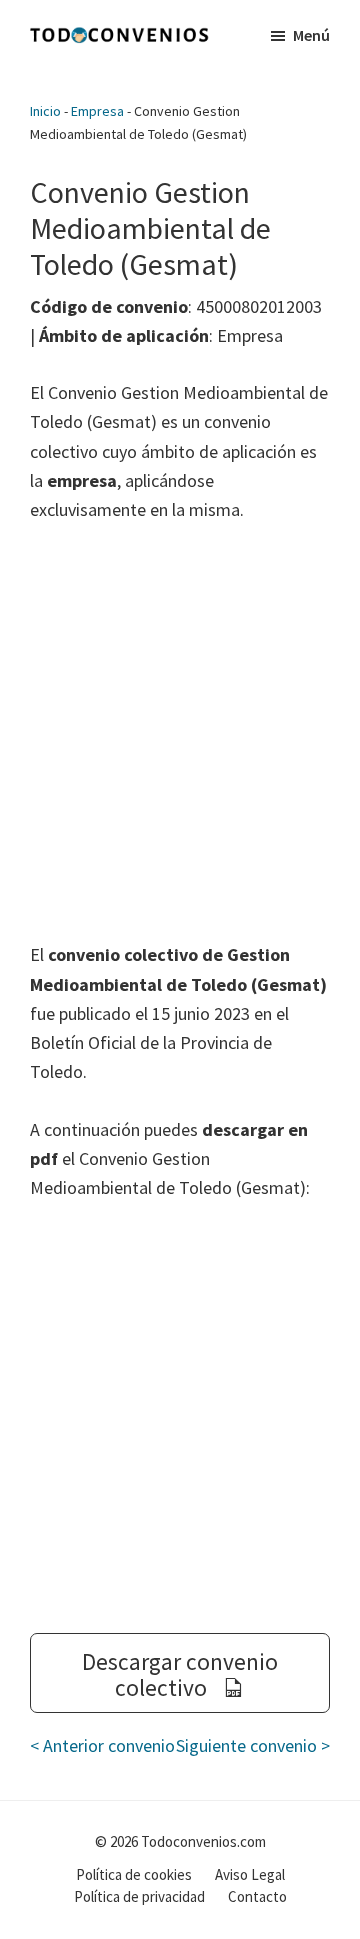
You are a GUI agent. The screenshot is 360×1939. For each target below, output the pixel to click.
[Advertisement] (180, 732)
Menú (311, 35)
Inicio (45, 111)
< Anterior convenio (102, 1745)
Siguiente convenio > (253, 1745)
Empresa (97, 111)
